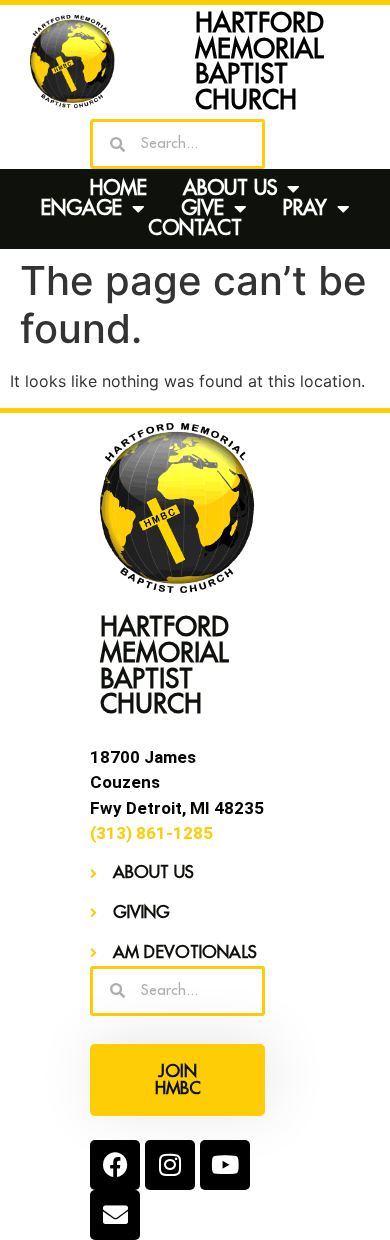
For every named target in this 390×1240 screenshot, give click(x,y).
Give (202, 209)
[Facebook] (115, 1165)
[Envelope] (115, 1215)
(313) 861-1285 (151, 833)
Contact (195, 229)
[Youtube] (225, 1165)
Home (118, 189)
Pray (305, 209)
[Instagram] (170, 1165)
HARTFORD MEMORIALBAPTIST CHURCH (259, 62)
